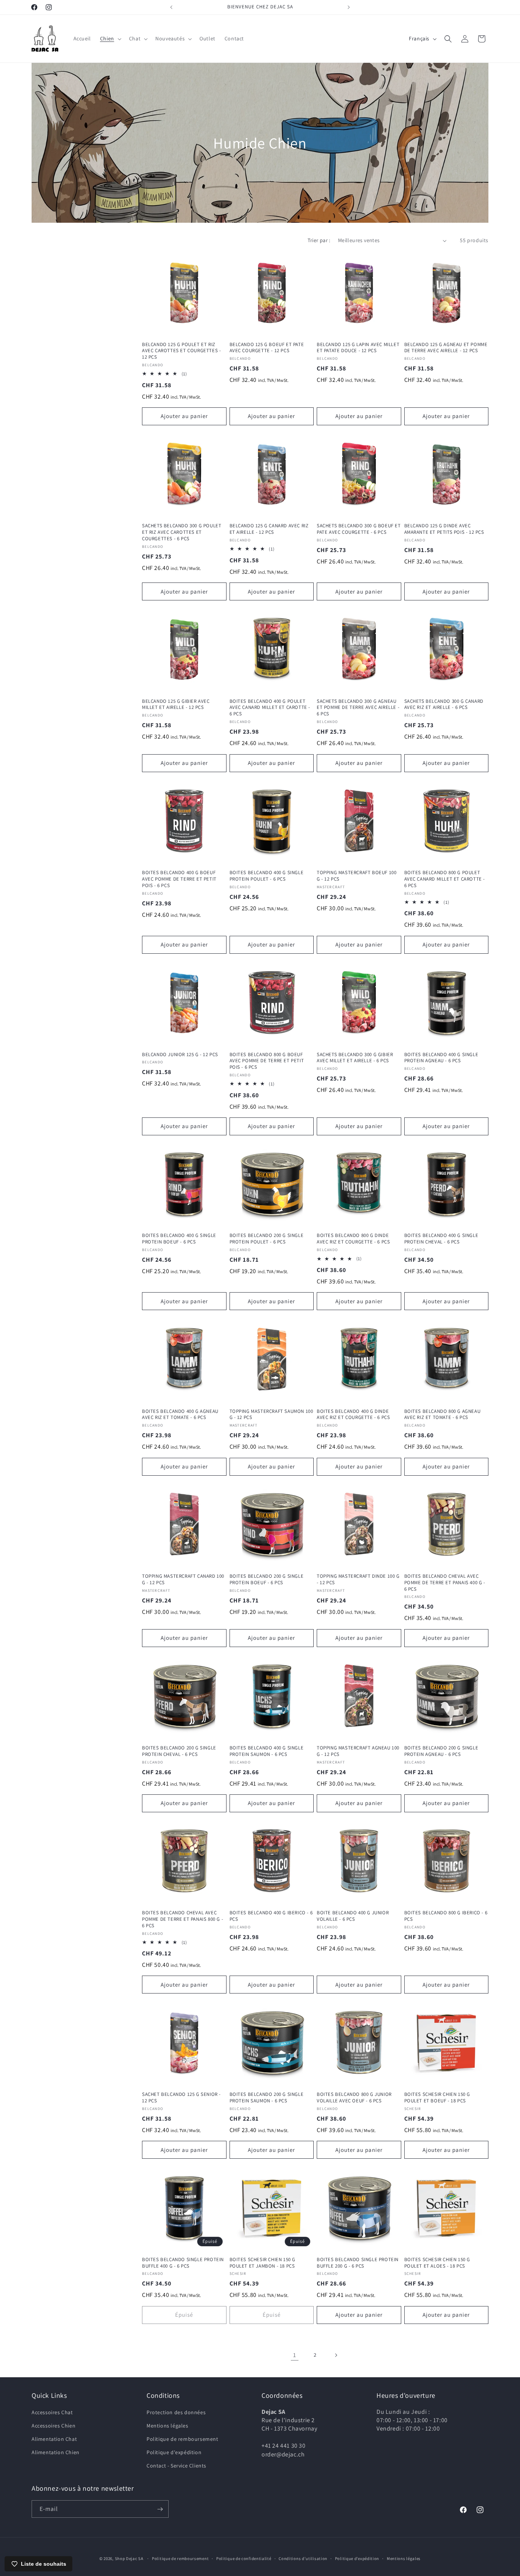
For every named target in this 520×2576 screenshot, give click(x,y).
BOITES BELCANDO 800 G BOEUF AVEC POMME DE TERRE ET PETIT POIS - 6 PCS (267, 1061)
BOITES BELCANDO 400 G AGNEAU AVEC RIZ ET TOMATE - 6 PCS (180, 1414)
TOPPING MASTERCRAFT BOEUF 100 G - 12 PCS (357, 876)
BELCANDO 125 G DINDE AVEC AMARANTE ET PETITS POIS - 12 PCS (444, 529)
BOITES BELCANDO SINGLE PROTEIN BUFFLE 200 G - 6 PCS (358, 2263)
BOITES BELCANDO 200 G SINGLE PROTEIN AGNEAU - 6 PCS (441, 1751)
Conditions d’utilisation (303, 2558)
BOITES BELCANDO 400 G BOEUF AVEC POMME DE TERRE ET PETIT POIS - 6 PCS (179, 879)
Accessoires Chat (52, 2412)
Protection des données (176, 2412)
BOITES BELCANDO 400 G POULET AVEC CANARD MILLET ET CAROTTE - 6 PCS (270, 708)
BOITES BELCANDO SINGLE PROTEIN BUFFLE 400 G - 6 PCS (183, 2263)
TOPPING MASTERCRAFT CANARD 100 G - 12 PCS (183, 1579)
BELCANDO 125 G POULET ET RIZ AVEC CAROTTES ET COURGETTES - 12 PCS (181, 351)
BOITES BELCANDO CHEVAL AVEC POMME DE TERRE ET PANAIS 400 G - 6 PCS (445, 1583)
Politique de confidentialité (244, 2558)
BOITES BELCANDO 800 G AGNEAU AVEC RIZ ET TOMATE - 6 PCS (443, 1414)
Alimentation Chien (56, 2452)
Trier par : (319, 240)
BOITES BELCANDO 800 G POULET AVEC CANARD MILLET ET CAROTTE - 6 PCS (445, 879)
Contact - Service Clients (176, 2466)
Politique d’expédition (357, 2558)
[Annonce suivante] (349, 7)
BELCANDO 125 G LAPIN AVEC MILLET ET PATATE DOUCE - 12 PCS (358, 348)
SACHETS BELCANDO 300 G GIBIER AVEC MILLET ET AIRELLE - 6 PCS (355, 1057)
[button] (110, 38)
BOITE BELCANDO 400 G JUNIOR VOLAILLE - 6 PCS (353, 1916)
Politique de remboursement (183, 2439)
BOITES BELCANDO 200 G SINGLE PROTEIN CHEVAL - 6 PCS (179, 1751)
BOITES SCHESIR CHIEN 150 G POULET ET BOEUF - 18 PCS (437, 2098)
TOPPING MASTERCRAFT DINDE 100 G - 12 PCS (358, 1579)
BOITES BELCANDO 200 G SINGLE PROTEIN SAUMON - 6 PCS (267, 2098)
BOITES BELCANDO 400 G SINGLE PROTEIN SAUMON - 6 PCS (267, 1751)
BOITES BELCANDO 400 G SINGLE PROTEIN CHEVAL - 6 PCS (441, 1239)
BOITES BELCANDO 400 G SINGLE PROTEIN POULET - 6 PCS (267, 876)
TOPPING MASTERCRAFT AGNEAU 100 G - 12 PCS (358, 1751)
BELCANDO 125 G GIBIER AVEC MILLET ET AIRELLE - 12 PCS (176, 705)
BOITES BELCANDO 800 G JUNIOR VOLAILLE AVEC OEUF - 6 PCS (354, 2098)
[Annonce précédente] (171, 7)
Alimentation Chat (54, 2439)
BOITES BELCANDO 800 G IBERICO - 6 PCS (446, 1916)
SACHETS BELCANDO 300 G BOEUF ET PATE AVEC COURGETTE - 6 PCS (359, 529)
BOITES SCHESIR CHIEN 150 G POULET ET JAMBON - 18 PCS (263, 2263)
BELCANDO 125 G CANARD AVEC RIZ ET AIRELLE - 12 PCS (269, 529)
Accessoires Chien (53, 2425)
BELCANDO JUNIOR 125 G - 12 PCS (180, 1054)
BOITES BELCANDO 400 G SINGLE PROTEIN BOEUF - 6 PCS (179, 1239)
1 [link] (295, 2355)
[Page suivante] (336, 2355)
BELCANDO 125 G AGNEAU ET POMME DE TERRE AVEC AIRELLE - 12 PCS (446, 348)
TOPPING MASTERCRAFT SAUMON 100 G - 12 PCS (271, 1414)
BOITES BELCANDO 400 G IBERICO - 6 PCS (271, 1916)
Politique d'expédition (174, 2452)
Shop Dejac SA (129, 2558)
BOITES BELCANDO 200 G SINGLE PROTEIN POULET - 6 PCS (267, 1239)
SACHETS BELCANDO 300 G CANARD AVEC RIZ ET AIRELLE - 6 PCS (444, 705)
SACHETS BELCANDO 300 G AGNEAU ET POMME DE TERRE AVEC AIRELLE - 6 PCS (358, 708)
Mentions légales (167, 2425)
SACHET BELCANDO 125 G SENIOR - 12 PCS (181, 2098)
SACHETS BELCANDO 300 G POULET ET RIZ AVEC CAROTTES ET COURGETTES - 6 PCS (182, 532)
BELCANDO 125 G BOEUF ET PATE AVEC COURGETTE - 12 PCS (267, 348)
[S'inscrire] (160, 2509)
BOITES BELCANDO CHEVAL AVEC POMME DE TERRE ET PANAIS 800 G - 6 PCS (183, 1919)
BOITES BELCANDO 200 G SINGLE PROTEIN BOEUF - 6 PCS (267, 1579)
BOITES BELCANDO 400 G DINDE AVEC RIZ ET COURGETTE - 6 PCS (353, 1414)
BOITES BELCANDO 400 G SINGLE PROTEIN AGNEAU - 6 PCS (441, 1057)
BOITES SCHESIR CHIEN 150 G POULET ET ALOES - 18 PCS (437, 2263)
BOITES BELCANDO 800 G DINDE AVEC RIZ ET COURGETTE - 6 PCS (353, 1239)
